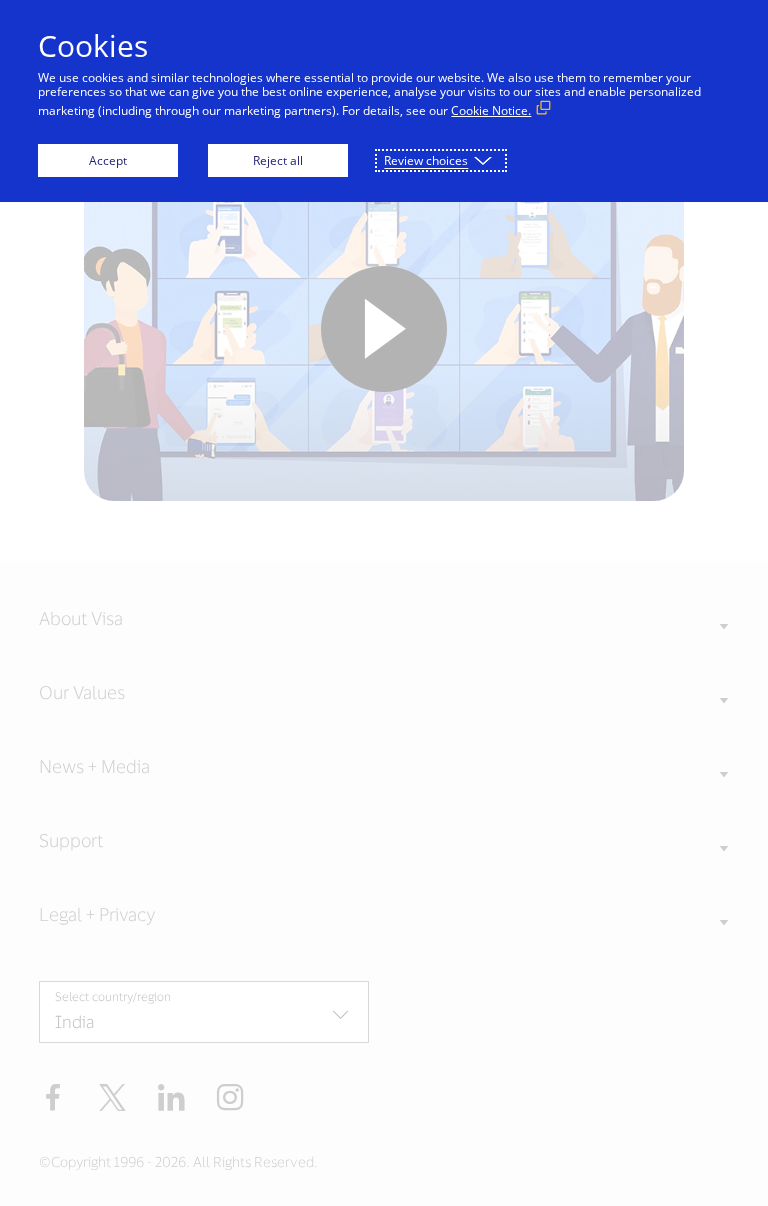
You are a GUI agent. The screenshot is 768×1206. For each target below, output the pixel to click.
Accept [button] (108, 160)
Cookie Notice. (491, 110)
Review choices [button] (426, 160)
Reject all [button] (278, 160)
